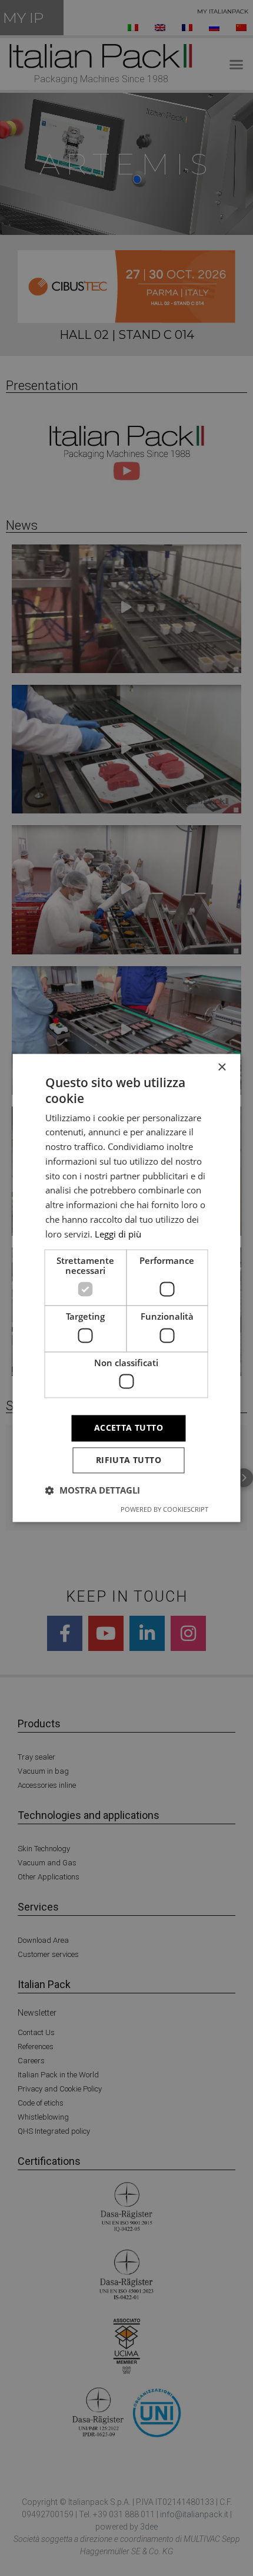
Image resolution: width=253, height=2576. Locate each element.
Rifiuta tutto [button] (129, 1460)
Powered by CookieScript (164, 1510)
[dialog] (126, 1288)
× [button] (222, 1067)
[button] (93, 1491)
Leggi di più (118, 1234)
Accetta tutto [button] (129, 1428)
